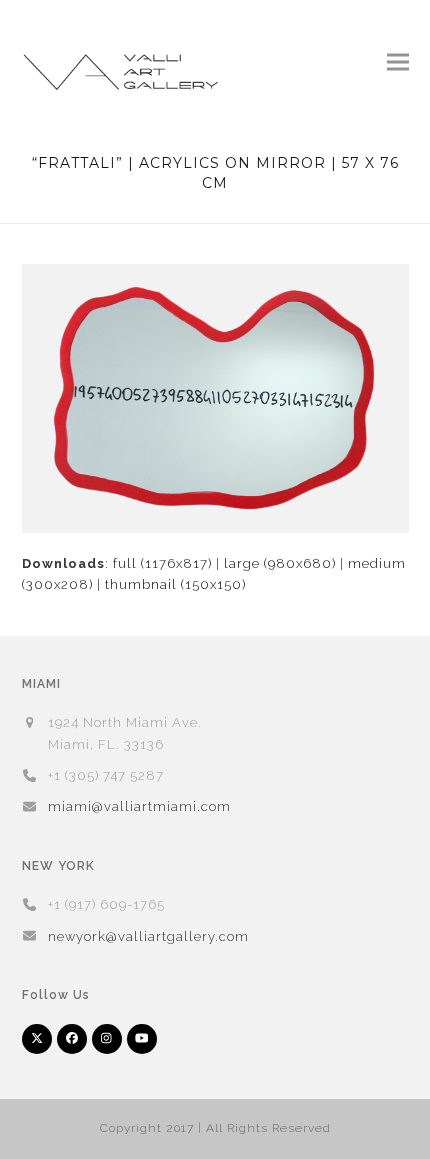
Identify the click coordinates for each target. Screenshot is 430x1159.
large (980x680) (280, 563)
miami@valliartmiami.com (139, 806)
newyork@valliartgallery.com (148, 936)
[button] (398, 61)
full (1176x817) (162, 563)
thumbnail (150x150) (175, 584)
